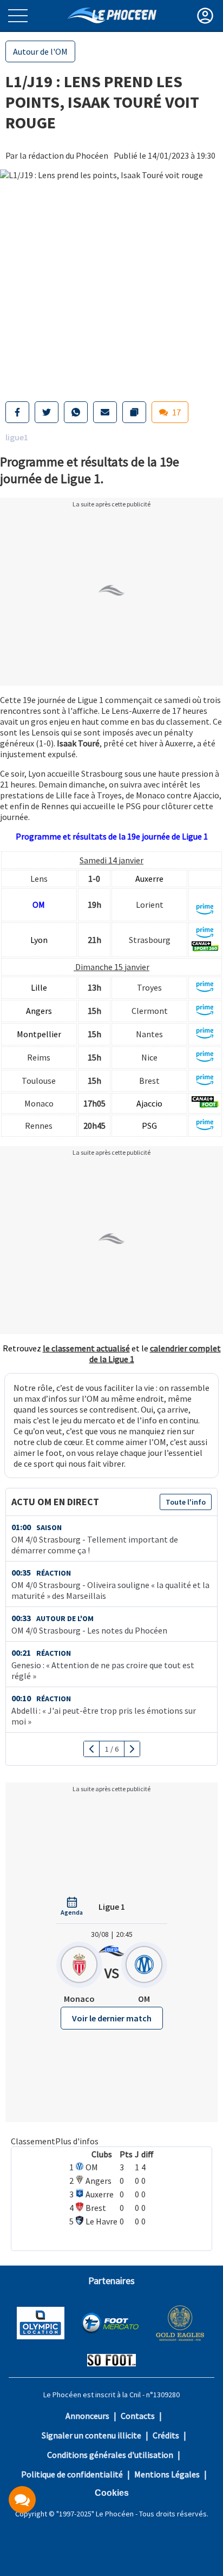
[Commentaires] (22, 2500)
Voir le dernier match (112, 2018)
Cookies (112, 2493)
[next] (132, 1749)
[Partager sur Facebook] (17, 412)
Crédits (166, 2435)
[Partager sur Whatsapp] (76, 412)
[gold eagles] (181, 2324)
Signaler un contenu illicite (91, 2435)
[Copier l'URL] (134, 412)
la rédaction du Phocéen (64, 155)
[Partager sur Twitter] (47, 412)
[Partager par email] (105, 412)
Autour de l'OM (40, 51)
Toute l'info (186, 1502)
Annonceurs (87, 2416)
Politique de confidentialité (72, 2474)
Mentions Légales (167, 2474)
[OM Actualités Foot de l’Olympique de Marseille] (112, 15)
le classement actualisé (86, 1348)
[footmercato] (110, 2324)
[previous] (92, 1749)
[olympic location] (41, 2324)
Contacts (138, 2416)
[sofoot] (111, 2361)
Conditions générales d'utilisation (110, 2455)
